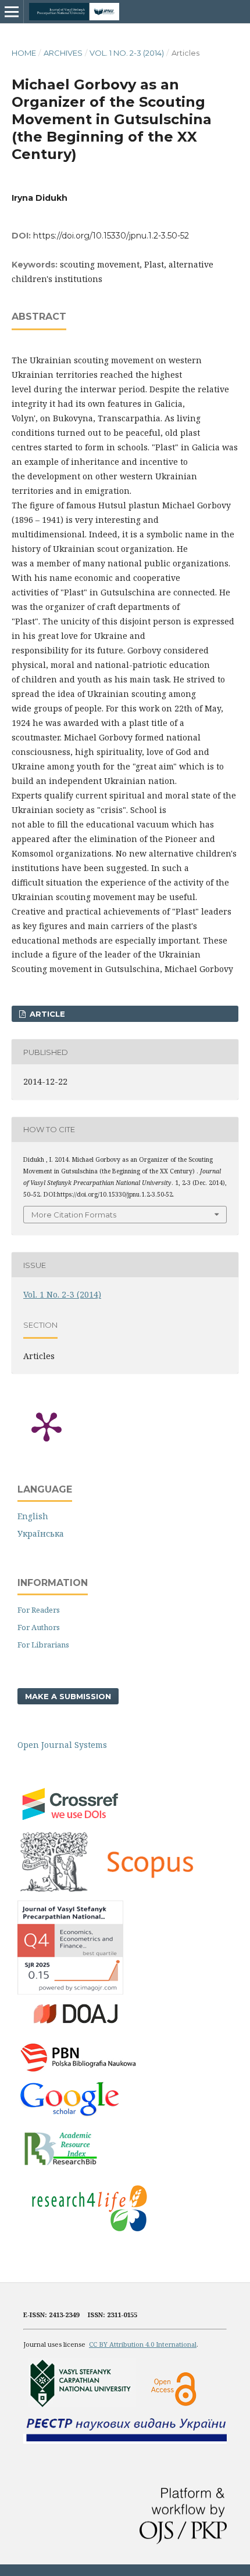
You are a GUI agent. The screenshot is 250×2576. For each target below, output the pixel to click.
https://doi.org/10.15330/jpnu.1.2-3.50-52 (111, 236)
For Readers (39, 1610)
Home (24, 53)
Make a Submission (68, 1696)
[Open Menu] (12, 12)
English (33, 1516)
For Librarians (43, 1645)
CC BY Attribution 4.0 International (143, 2344)
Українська (41, 1533)
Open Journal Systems (62, 1745)
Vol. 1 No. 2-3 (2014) (127, 53)
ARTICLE (46, 1014)
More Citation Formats (74, 1215)
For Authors (39, 1627)
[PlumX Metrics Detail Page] (47, 1426)
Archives (63, 53)
